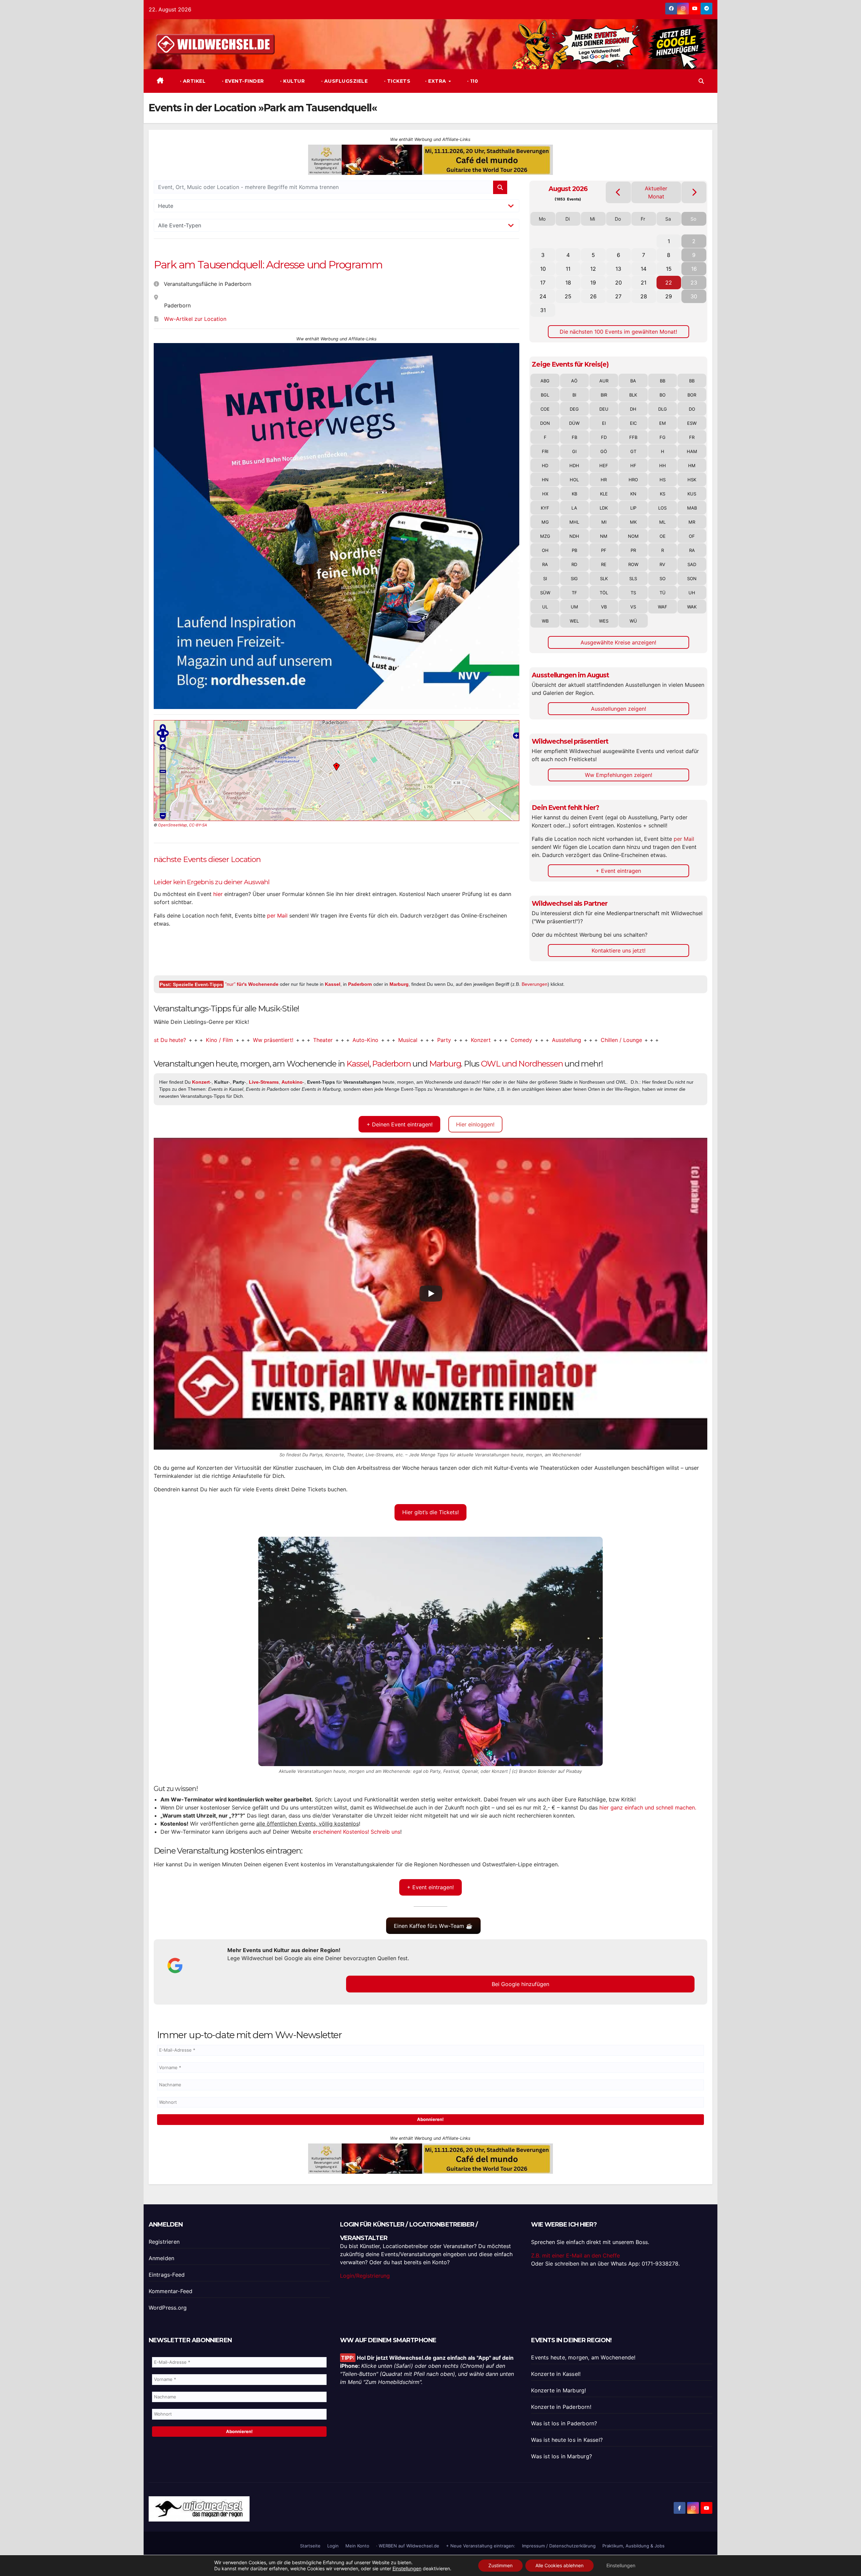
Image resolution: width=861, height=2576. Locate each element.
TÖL (604, 593)
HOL (574, 480)
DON (545, 423)
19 (593, 283)
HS (663, 480)
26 (593, 296)
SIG (574, 578)
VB (604, 607)
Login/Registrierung (365, 2276)
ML (662, 522)
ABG (545, 381)
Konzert (386, 1040)
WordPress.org (168, 2308)
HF (633, 465)
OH (545, 550)
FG (663, 437)
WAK (692, 607)
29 (669, 296)
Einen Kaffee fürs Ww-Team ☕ (433, 1926)
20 (619, 283)
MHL (574, 522)
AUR (604, 381)
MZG (545, 536)
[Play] (431, 1294)
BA (633, 381)
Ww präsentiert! (178, 1040)
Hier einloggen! (475, 1124)
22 (669, 283)
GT (633, 451)
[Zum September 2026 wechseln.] (694, 192)
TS (633, 593)
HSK (692, 480)
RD (574, 564)
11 (568, 269)
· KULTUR (292, 81)
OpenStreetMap (173, 825)
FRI (545, 451)
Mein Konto (357, 2546)
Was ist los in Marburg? (561, 2456)
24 (543, 296)
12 (593, 269)
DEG (574, 409)
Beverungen (535, 984)
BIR (604, 395)
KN (633, 494)
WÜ (633, 621)
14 (644, 269)
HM (692, 465)
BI (574, 395)
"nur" (252, 984)
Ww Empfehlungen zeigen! (619, 775)
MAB (692, 508)
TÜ (663, 593)
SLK (604, 578)
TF (574, 593)
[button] (701, 81)
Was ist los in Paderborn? (564, 2423)
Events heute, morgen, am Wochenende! (583, 2357)
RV (662, 564)
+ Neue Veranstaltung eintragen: (481, 2546)
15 (669, 269)
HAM (692, 451)
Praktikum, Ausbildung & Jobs (633, 2546)
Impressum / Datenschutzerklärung (559, 2546)
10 (543, 269)
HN (545, 480)
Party (349, 1040)
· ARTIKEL (192, 81)
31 (543, 310)
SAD (692, 564)
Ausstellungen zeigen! (619, 709)
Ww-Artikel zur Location (195, 319)
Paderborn (360, 984)
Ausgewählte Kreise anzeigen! (618, 642)
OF (692, 536)
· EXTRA (436, 81)
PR (633, 550)
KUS (692, 494)
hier (218, 894)
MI (604, 522)
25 (568, 296)
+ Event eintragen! (430, 1887)
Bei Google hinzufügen (520, 1984)
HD (545, 465)
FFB (633, 437)
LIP (633, 508)
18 (568, 283)
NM (604, 536)
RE (604, 564)
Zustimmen (500, 2565)
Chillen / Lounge (527, 1040)
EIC (633, 423)
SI (545, 578)
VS (633, 607)
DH (633, 409)
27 (618, 296)
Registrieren (164, 2242)
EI (604, 423)
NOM (633, 536)
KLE (604, 494)
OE (663, 536)
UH (692, 593)
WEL (574, 621)
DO (692, 409)
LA (574, 508)
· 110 (472, 81)
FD (604, 437)
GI (574, 451)
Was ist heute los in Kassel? (567, 2440)
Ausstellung (472, 1040)
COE (545, 409)
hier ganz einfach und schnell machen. (648, 1807)
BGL (545, 395)
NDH (574, 536)
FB (574, 437)
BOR (692, 395)
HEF (604, 465)
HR (604, 480)
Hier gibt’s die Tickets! (430, 1512)
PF (604, 550)
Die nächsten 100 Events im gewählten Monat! (618, 332)
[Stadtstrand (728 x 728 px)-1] (337, 465)
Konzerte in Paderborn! (561, 2407)
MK (633, 522)
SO (663, 578)
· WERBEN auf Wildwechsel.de (408, 2546)
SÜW (545, 593)
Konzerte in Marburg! (558, 2390)
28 (644, 296)
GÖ (604, 451)
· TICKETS (396, 81)
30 (694, 296)
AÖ (574, 381)
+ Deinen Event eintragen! (400, 1124)
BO (663, 395)
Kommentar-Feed (171, 2291)
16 (694, 269)
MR (692, 522)
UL (545, 607)
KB (574, 494)
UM (574, 607)
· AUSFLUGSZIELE (344, 81)
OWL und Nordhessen (522, 1064)
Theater (228, 1040)
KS (663, 494)
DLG (663, 409)
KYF (545, 508)
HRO (633, 480)
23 (694, 283)
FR (692, 437)
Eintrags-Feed (167, 2275)
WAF (663, 607)
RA (692, 550)
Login (333, 2546)
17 (543, 283)
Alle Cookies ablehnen (559, 2565)
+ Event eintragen (618, 871)
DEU (604, 409)
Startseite (310, 2546)
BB (663, 381)
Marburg (399, 984)
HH (663, 465)
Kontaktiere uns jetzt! (619, 950)
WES (604, 621)
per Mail (277, 916)
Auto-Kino (271, 1040)
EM (663, 423)
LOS (662, 508)
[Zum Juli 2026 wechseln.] (618, 192)
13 (618, 269)
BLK (633, 395)
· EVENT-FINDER (242, 81)
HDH (574, 465)
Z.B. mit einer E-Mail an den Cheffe (575, 2255)
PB (574, 550)
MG (545, 522)
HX (545, 494)
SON (692, 578)
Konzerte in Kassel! (556, 2374)
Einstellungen (407, 2568)
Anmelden (162, 2258)
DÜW (574, 423)
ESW (692, 423)
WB (545, 621)
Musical (313, 1040)
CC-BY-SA (198, 825)
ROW (633, 564)
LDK (604, 508)
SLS (633, 578)
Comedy (426, 1040)
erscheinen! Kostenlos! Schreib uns (357, 1832)
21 (644, 283)
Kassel (333, 984)
